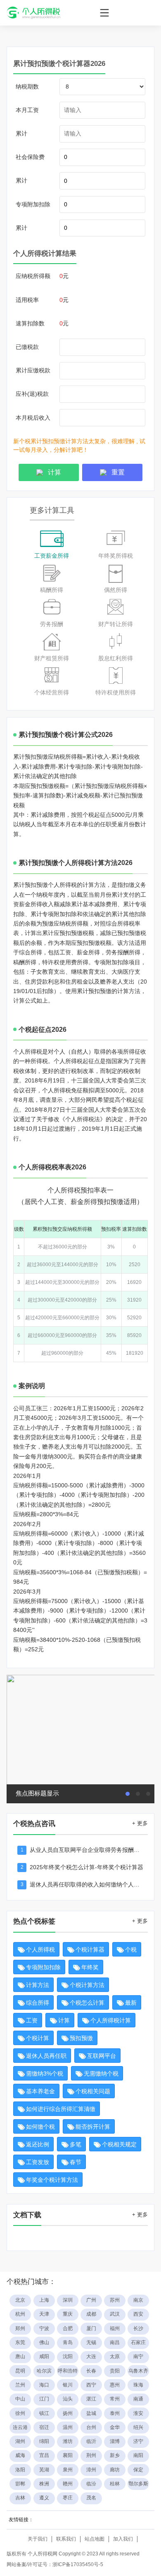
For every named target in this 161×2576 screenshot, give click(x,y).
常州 (115, 2399)
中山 (20, 2399)
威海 (20, 2455)
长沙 (138, 2328)
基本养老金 (40, 2091)
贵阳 (115, 2371)
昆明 (20, 2371)
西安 (138, 2314)
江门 (44, 2399)
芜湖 (44, 2470)
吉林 (20, 2498)
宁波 (44, 2328)
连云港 (20, 2427)
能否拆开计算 (93, 2127)
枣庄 (68, 2498)
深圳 (68, 2300)
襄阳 (68, 2455)
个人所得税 (40, 1950)
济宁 (138, 2441)
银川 (68, 2385)
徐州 (20, 2413)
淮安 (138, 2413)
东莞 (20, 2342)
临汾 (91, 2484)
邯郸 (20, 2484)
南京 (138, 2300)
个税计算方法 (87, 1985)
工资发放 (38, 2162)
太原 (115, 2356)
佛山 (44, 2342)
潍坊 (68, 2441)
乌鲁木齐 (138, 2371)
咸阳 (44, 2356)
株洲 (44, 2484)
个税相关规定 (119, 2144)
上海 (44, 2300)
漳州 (91, 2470)
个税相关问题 (93, 2091)
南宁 (138, 2356)
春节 (76, 2162)
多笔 (76, 2144)
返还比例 (38, 2144)
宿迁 (44, 2427)
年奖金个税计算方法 (52, 2180)
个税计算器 (90, 1950)
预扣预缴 (81, 2038)
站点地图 (95, 2539)
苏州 (115, 2300)
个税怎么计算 (87, 2003)
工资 (32, 2020)
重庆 (68, 2314)
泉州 (68, 2470)
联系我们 (66, 2539)
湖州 (20, 2441)
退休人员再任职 (46, 2056)
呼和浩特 (68, 2371)
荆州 (91, 2455)
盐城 (91, 2413)
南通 (138, 2399)
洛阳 (20, 2470)
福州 (115, 2328)
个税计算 (38, 2038)
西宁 (91, 2385)
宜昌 (44, 2455)
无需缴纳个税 (101, 2073)
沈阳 (68, 2356)
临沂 (91, 2441)
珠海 (138, 2385)
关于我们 (38, 2539)
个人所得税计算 (111, 2020)
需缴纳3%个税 (45, 2073)
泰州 (115, 2413)
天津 (44, 2314)
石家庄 (138, 2342)
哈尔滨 (44, 2371)
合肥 (68, 2328)
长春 (91, 2371)
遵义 (44, 2498)
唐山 (20, 2356)
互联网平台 (102, 2056)
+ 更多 (140, 1823)
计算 (64, 2020)
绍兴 (138, 2427)
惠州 (115, 2385)
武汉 (115, 2314)
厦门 (91, 2328)
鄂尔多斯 (138, 2484)
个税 (131, 1950)
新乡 (115, 2455)
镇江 (44, 2413)
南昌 (115, 2342)
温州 (68, 2427)
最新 (131, 2003)
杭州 (20, 2314)
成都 (91, 2314)
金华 (115, 2427)
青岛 (68, 2342)
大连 (91, 2356)
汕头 (68, 2399)
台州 (91, 2427)
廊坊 (115, 2470)
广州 (91, 2300)
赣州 (68, 2484)
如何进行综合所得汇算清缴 (61, 2109)
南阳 (138, 2455)
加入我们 (123, 2539)
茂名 (91, 2498)
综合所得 (38, 2003)
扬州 (68, 2413)
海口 (44, 2385)
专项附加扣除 (43, 1967)
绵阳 (44, 2441)
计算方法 (38, 1985)
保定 (138, 2470)
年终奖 (90, 1967)
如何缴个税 (40, 2127)
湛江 (91, 2399)
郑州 (20, 2328)
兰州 (20, 2385)
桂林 (115, 2484)
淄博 (115, 2441)
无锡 (91, 2342)
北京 (20, 2300)
